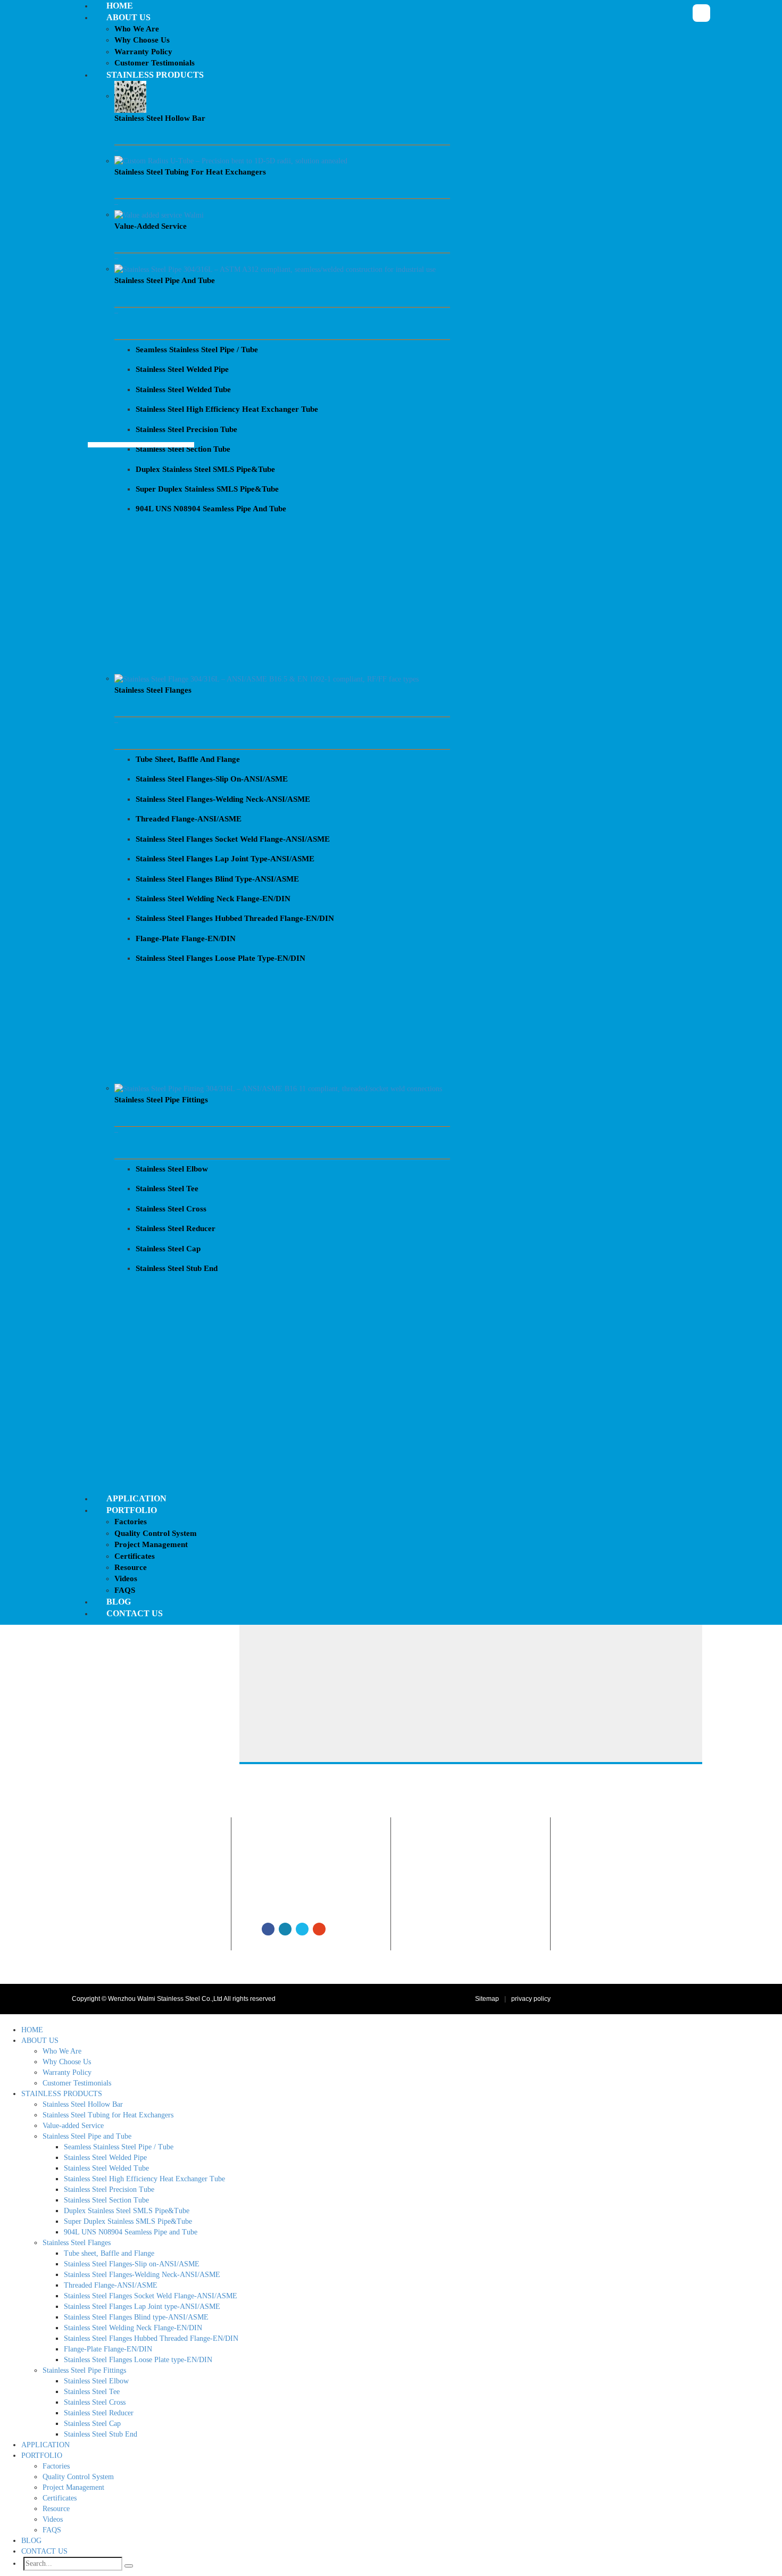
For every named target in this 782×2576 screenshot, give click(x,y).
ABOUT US (40, 2041)
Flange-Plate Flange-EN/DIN (108, 2349)
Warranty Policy (286, 1894)
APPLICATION (45, 2445)
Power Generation (609, 1882)
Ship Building (602, 1931)
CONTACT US (44, 2551)
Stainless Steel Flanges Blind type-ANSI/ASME (136, 2317)
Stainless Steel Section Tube (106, 2200)
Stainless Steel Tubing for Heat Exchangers (486, 1918)
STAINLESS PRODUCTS (62, 2094)
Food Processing (607, 1918)
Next (96, 495)
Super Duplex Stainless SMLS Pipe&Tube (128, 2221)
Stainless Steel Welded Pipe (105, 2158)
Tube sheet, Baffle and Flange (109, 2253)
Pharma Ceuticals (608, 1894)
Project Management (73, 2487)
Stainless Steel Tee (92, 2392)
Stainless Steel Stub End (101, 2434)
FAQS (52, 2530)
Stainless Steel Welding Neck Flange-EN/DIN (133, 2328)
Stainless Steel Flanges (457, 1894)
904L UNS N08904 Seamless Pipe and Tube (131, 2232)
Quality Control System (78, 2477)
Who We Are (281, 1869)
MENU (11, 2019)
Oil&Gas (594, 1869)
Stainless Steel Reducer (99, 2413)
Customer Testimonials (296, 1906)
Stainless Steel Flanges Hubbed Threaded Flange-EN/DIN (151, 2338)
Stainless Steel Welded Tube (106, 2168)
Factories (56, 2466)
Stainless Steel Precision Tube (109, 2189)
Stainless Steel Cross (95, 2402)
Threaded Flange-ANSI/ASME (111, 2285)
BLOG (31, 2541)
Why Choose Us (287, 1882)
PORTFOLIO (42, 2455)
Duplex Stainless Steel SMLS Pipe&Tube (127, 2211)
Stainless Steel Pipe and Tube (467, 1869)
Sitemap (487, 1999)
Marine (593, 1943)
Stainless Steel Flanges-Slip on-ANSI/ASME (132, 2264)
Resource (56, 2509)
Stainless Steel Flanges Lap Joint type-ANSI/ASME (142, 2307)
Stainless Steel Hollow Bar (461, 1882)
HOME (32, 2030)
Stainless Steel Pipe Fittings (463, 1906)
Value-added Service (453, 1931)
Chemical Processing (613, 1906)
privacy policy (531, 1999)
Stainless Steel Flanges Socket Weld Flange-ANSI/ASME (151, 2296)
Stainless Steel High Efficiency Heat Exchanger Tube (144, 2179)
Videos (53, 2519)
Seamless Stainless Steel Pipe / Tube (119, 2147)
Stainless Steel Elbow (96, 2381)
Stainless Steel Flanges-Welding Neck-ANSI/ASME (142, 2275)
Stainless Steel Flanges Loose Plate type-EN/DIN (138, 2360)
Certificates (60, 2498)
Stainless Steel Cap (92, 2424)
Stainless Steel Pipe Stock (461, 1943)
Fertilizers (597, 1967)
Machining (598, 1955)
